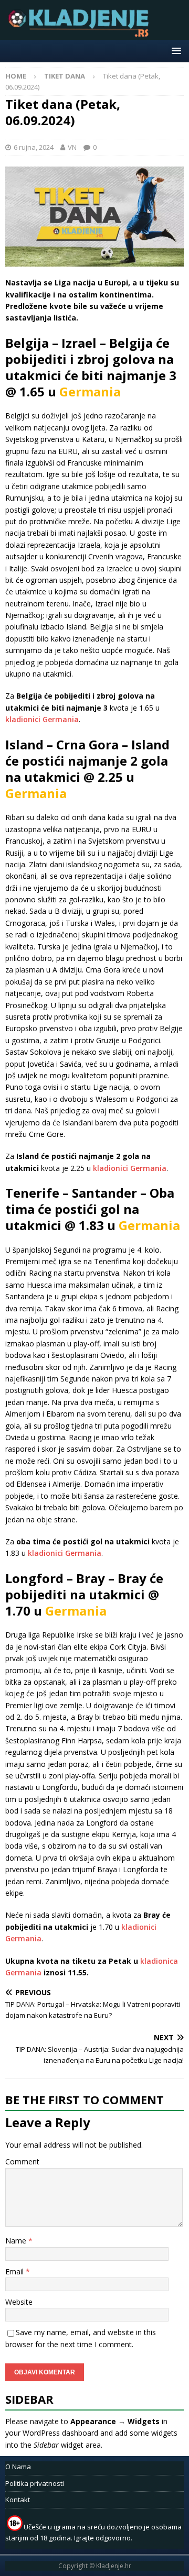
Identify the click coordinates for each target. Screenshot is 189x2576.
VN (72, 147)
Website (19, 2302)
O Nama (18, 2467)
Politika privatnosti (35, 2483)
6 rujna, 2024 (34, 147)
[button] (175, 51)
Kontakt (18, 2500)
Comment (22, 2162)
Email (15, 2271)
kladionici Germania (42, 719)
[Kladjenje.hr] (81, 34)
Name (17, 2241)
